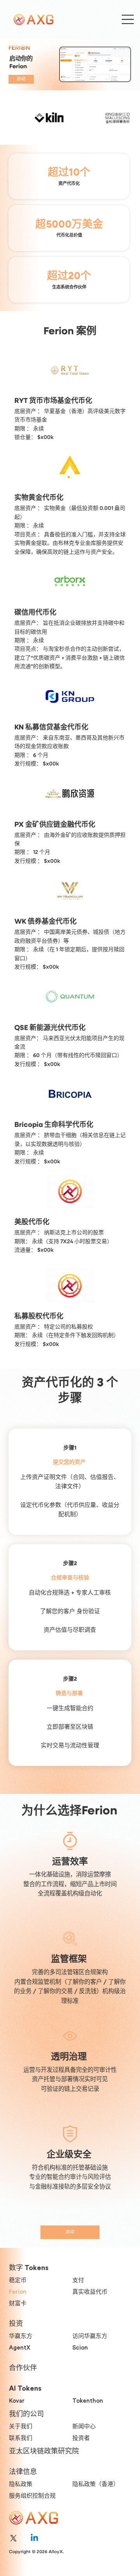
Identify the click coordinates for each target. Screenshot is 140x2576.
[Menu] (128, 19)
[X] (13, 2538)
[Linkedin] (34, 2538)
